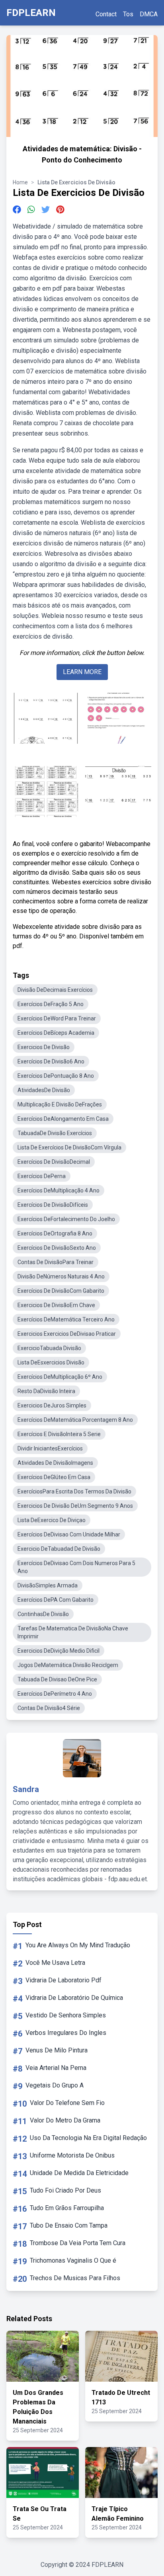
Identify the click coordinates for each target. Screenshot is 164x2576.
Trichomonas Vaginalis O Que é (73, 2260)
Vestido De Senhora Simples (66, 2015)
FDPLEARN (31, 13)
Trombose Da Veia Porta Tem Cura (78, 2243)
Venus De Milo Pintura (57, 2050)
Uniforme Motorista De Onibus (72, 2155)
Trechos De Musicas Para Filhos (75, 2278)
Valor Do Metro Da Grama (65, 2120)
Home (20, 182)
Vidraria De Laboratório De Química (74, 1998)
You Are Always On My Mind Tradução (78, 1945)
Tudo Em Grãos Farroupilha (67, 2208)
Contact (106, 14)
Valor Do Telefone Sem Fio (67, 2103)
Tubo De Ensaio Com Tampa (69, 2225)
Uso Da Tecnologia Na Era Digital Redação (88, 2138)
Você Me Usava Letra (55, 1963)
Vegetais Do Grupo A (55, 2085)
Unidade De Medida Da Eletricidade (79, 2173)
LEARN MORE (82, 672)
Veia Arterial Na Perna (56, 2068)
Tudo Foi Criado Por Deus (65, 2190)
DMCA (149, 14)
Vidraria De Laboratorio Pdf (63, 1980)
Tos (128, 14)
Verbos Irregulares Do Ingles (66, 2033)
